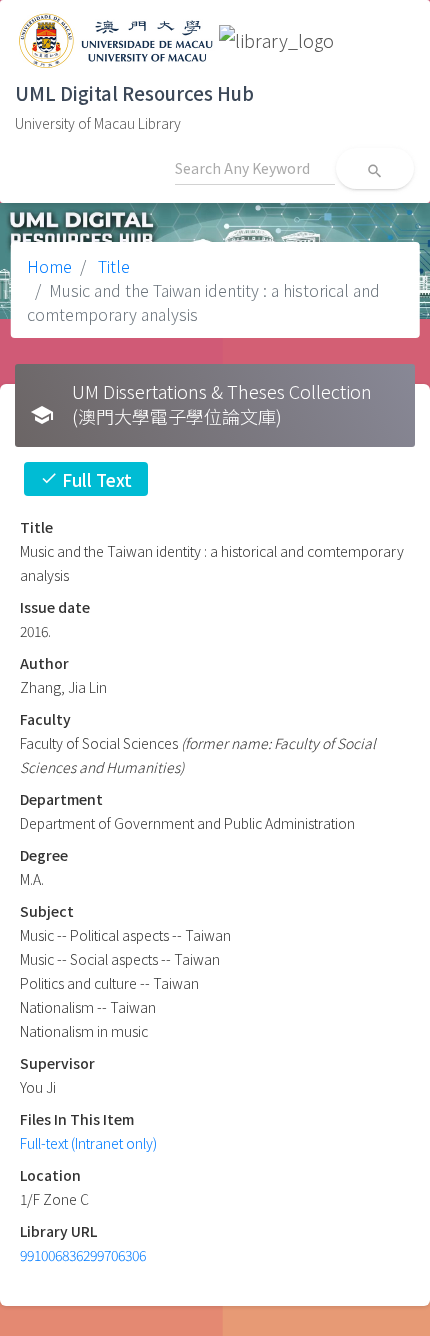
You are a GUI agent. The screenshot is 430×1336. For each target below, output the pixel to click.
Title (112, 266)
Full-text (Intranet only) (88, 1143)
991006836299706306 (83, 1255)
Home (49, 266)
